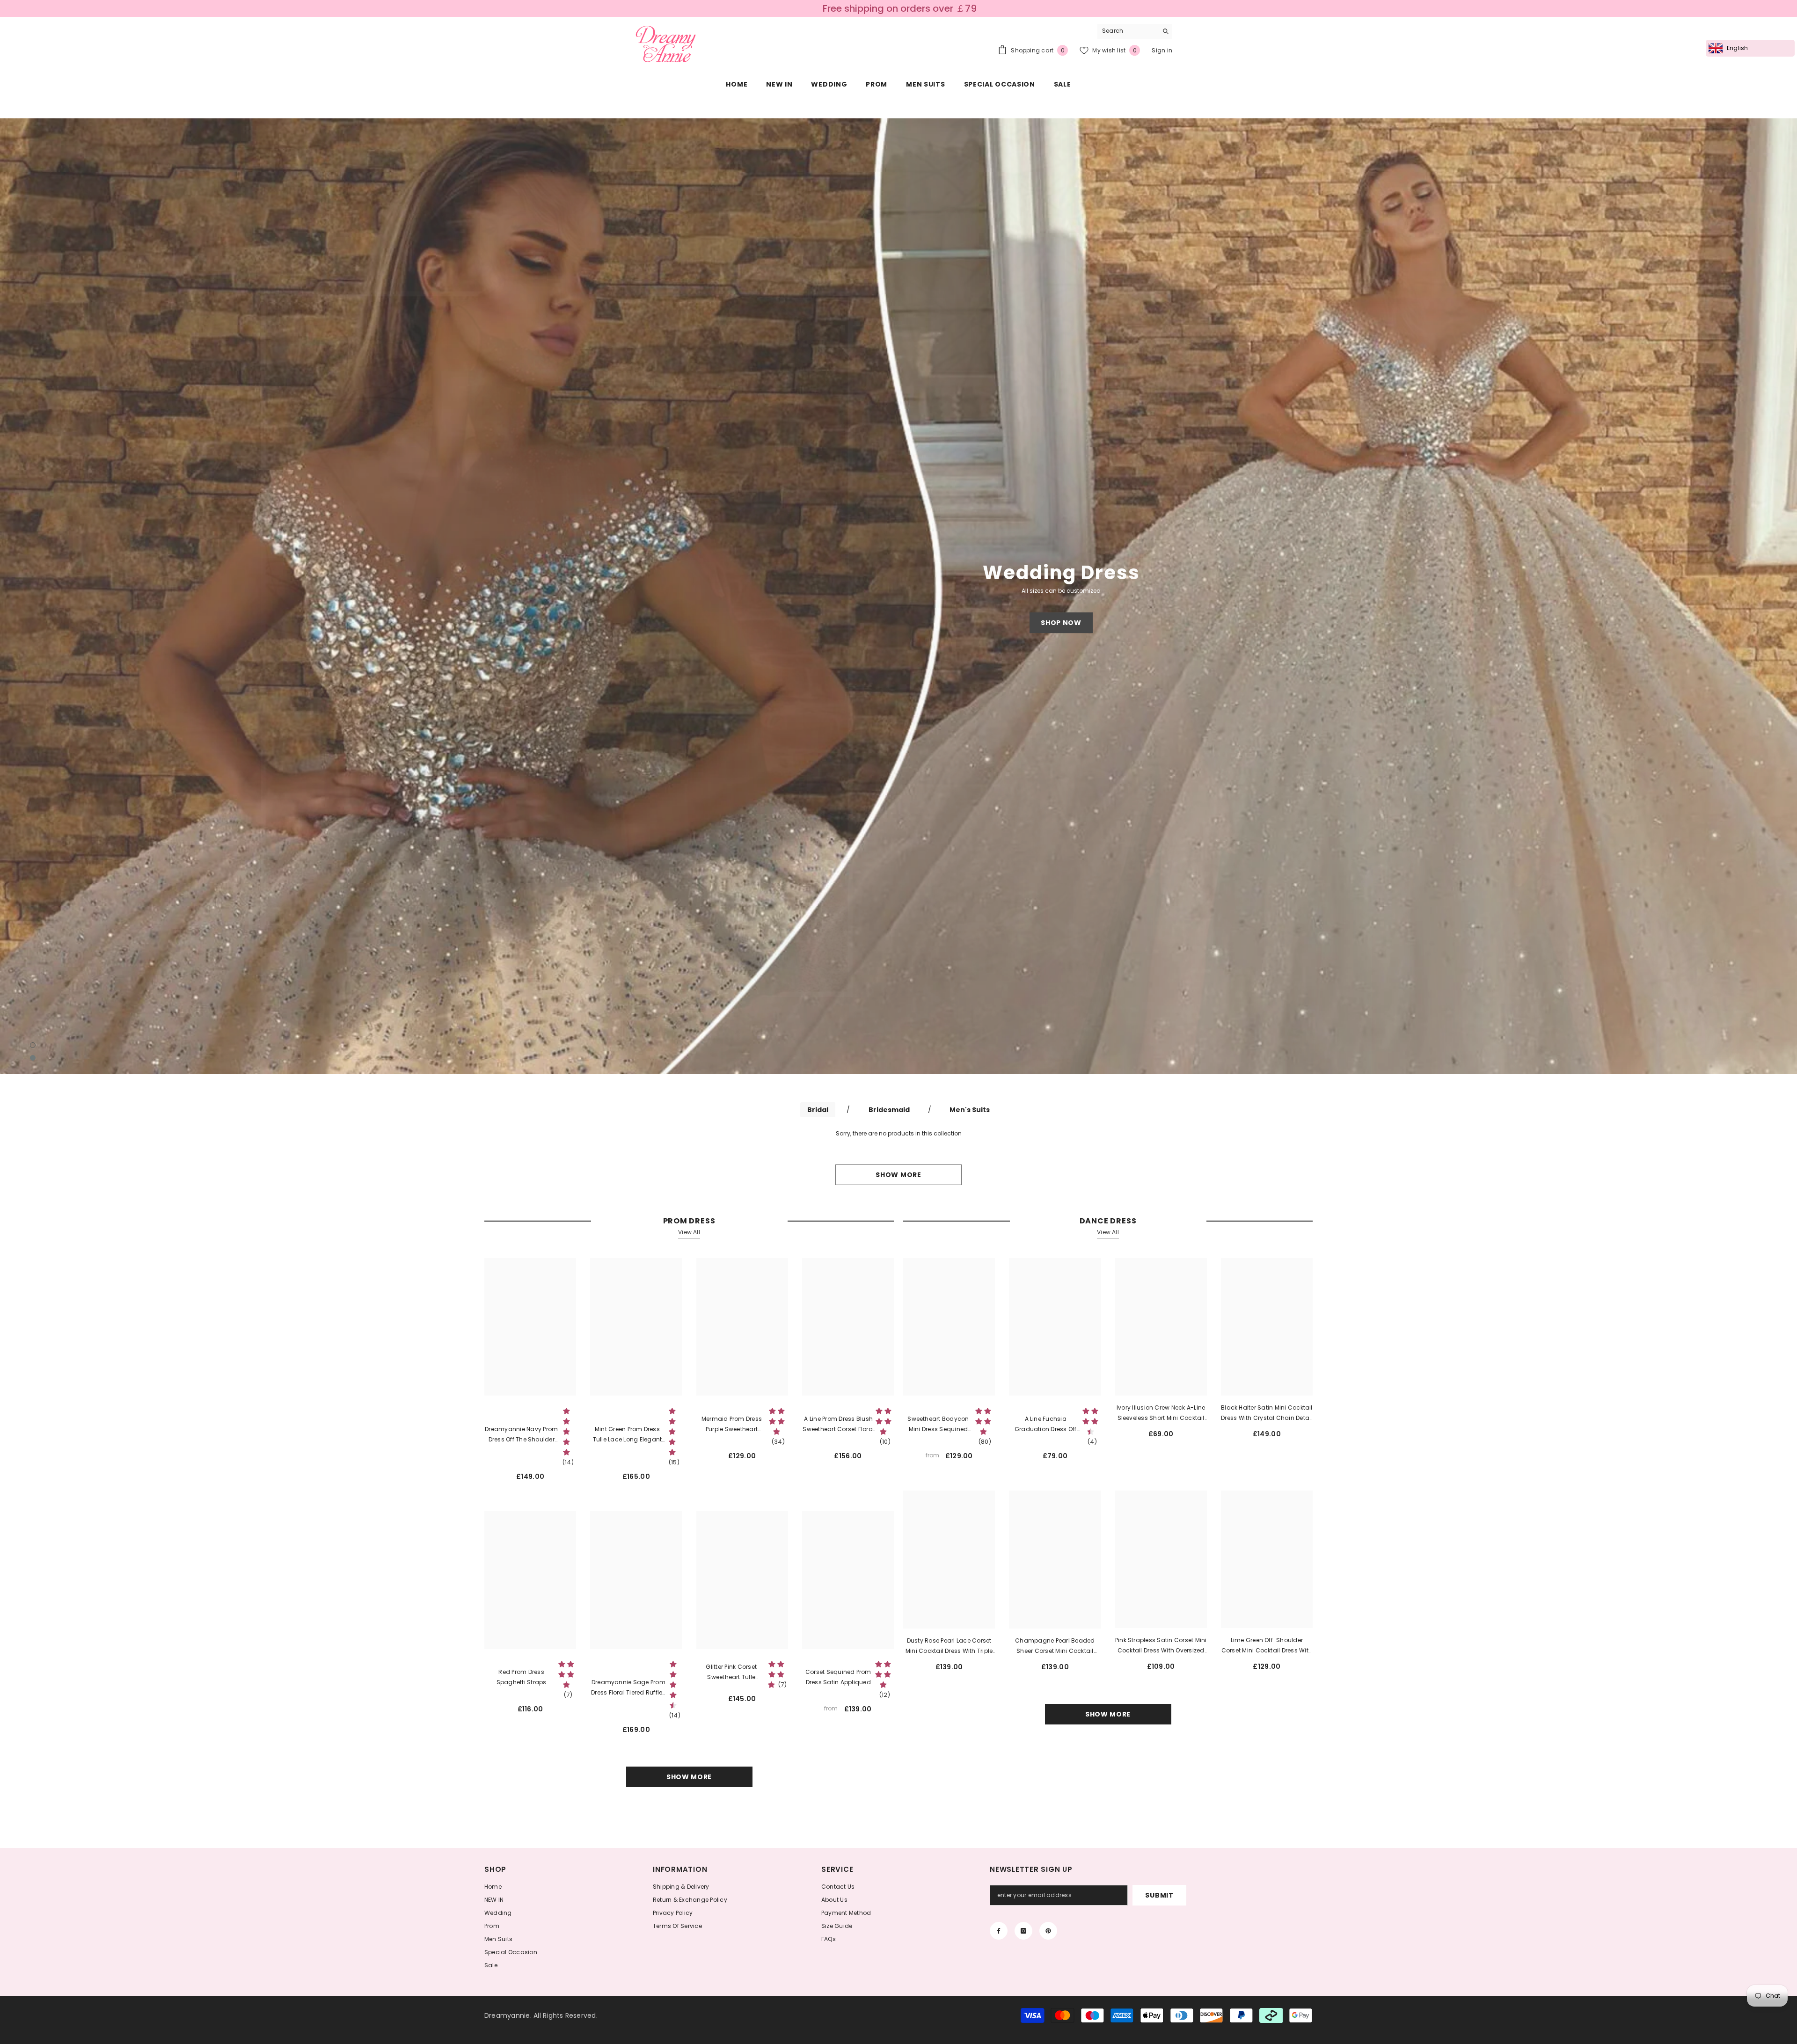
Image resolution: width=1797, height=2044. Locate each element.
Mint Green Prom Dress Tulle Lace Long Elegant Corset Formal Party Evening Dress (628, 1435)
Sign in (1162, 50)
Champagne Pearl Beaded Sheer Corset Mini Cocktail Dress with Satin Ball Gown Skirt (1055, 1646)
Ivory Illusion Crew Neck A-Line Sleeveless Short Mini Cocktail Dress (1161, 1413)
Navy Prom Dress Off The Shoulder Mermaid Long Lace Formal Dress (521, 1435)
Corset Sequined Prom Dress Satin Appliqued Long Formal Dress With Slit (838, 1678)
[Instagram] (1023, 1931)
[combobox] (1128, 31)
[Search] (1135, 31)
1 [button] (33, 1045)
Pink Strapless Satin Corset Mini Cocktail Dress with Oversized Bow (1161, 1646)
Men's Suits (970, 1110)
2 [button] (33, 1058)
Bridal (818, 1110)
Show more (898, 1175)
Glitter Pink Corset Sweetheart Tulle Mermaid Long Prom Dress (731, 1673)
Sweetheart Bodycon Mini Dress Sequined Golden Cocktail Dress (938, 1425)
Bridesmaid (889, 1110)
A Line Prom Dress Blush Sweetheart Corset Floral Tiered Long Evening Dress (838, 1425)
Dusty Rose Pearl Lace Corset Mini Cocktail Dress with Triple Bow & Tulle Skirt (949, 1646)
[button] (152, 596)
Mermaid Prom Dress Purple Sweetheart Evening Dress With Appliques (732, 1425)
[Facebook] (999, 1931)
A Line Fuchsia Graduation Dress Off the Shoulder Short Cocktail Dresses (1046, 1425)
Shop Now (1061, 623)
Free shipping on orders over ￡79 (900, 8)
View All (689, 1232)
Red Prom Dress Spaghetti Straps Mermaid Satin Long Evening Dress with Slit (522, 1678)
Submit (1159, 1895)
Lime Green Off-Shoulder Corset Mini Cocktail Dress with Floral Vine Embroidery (1267, 1646)
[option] (898, 596)
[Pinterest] (1048, 1931)
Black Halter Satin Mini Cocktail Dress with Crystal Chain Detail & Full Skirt (1267, 1413)
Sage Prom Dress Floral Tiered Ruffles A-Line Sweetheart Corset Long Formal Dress (628, 1688)
